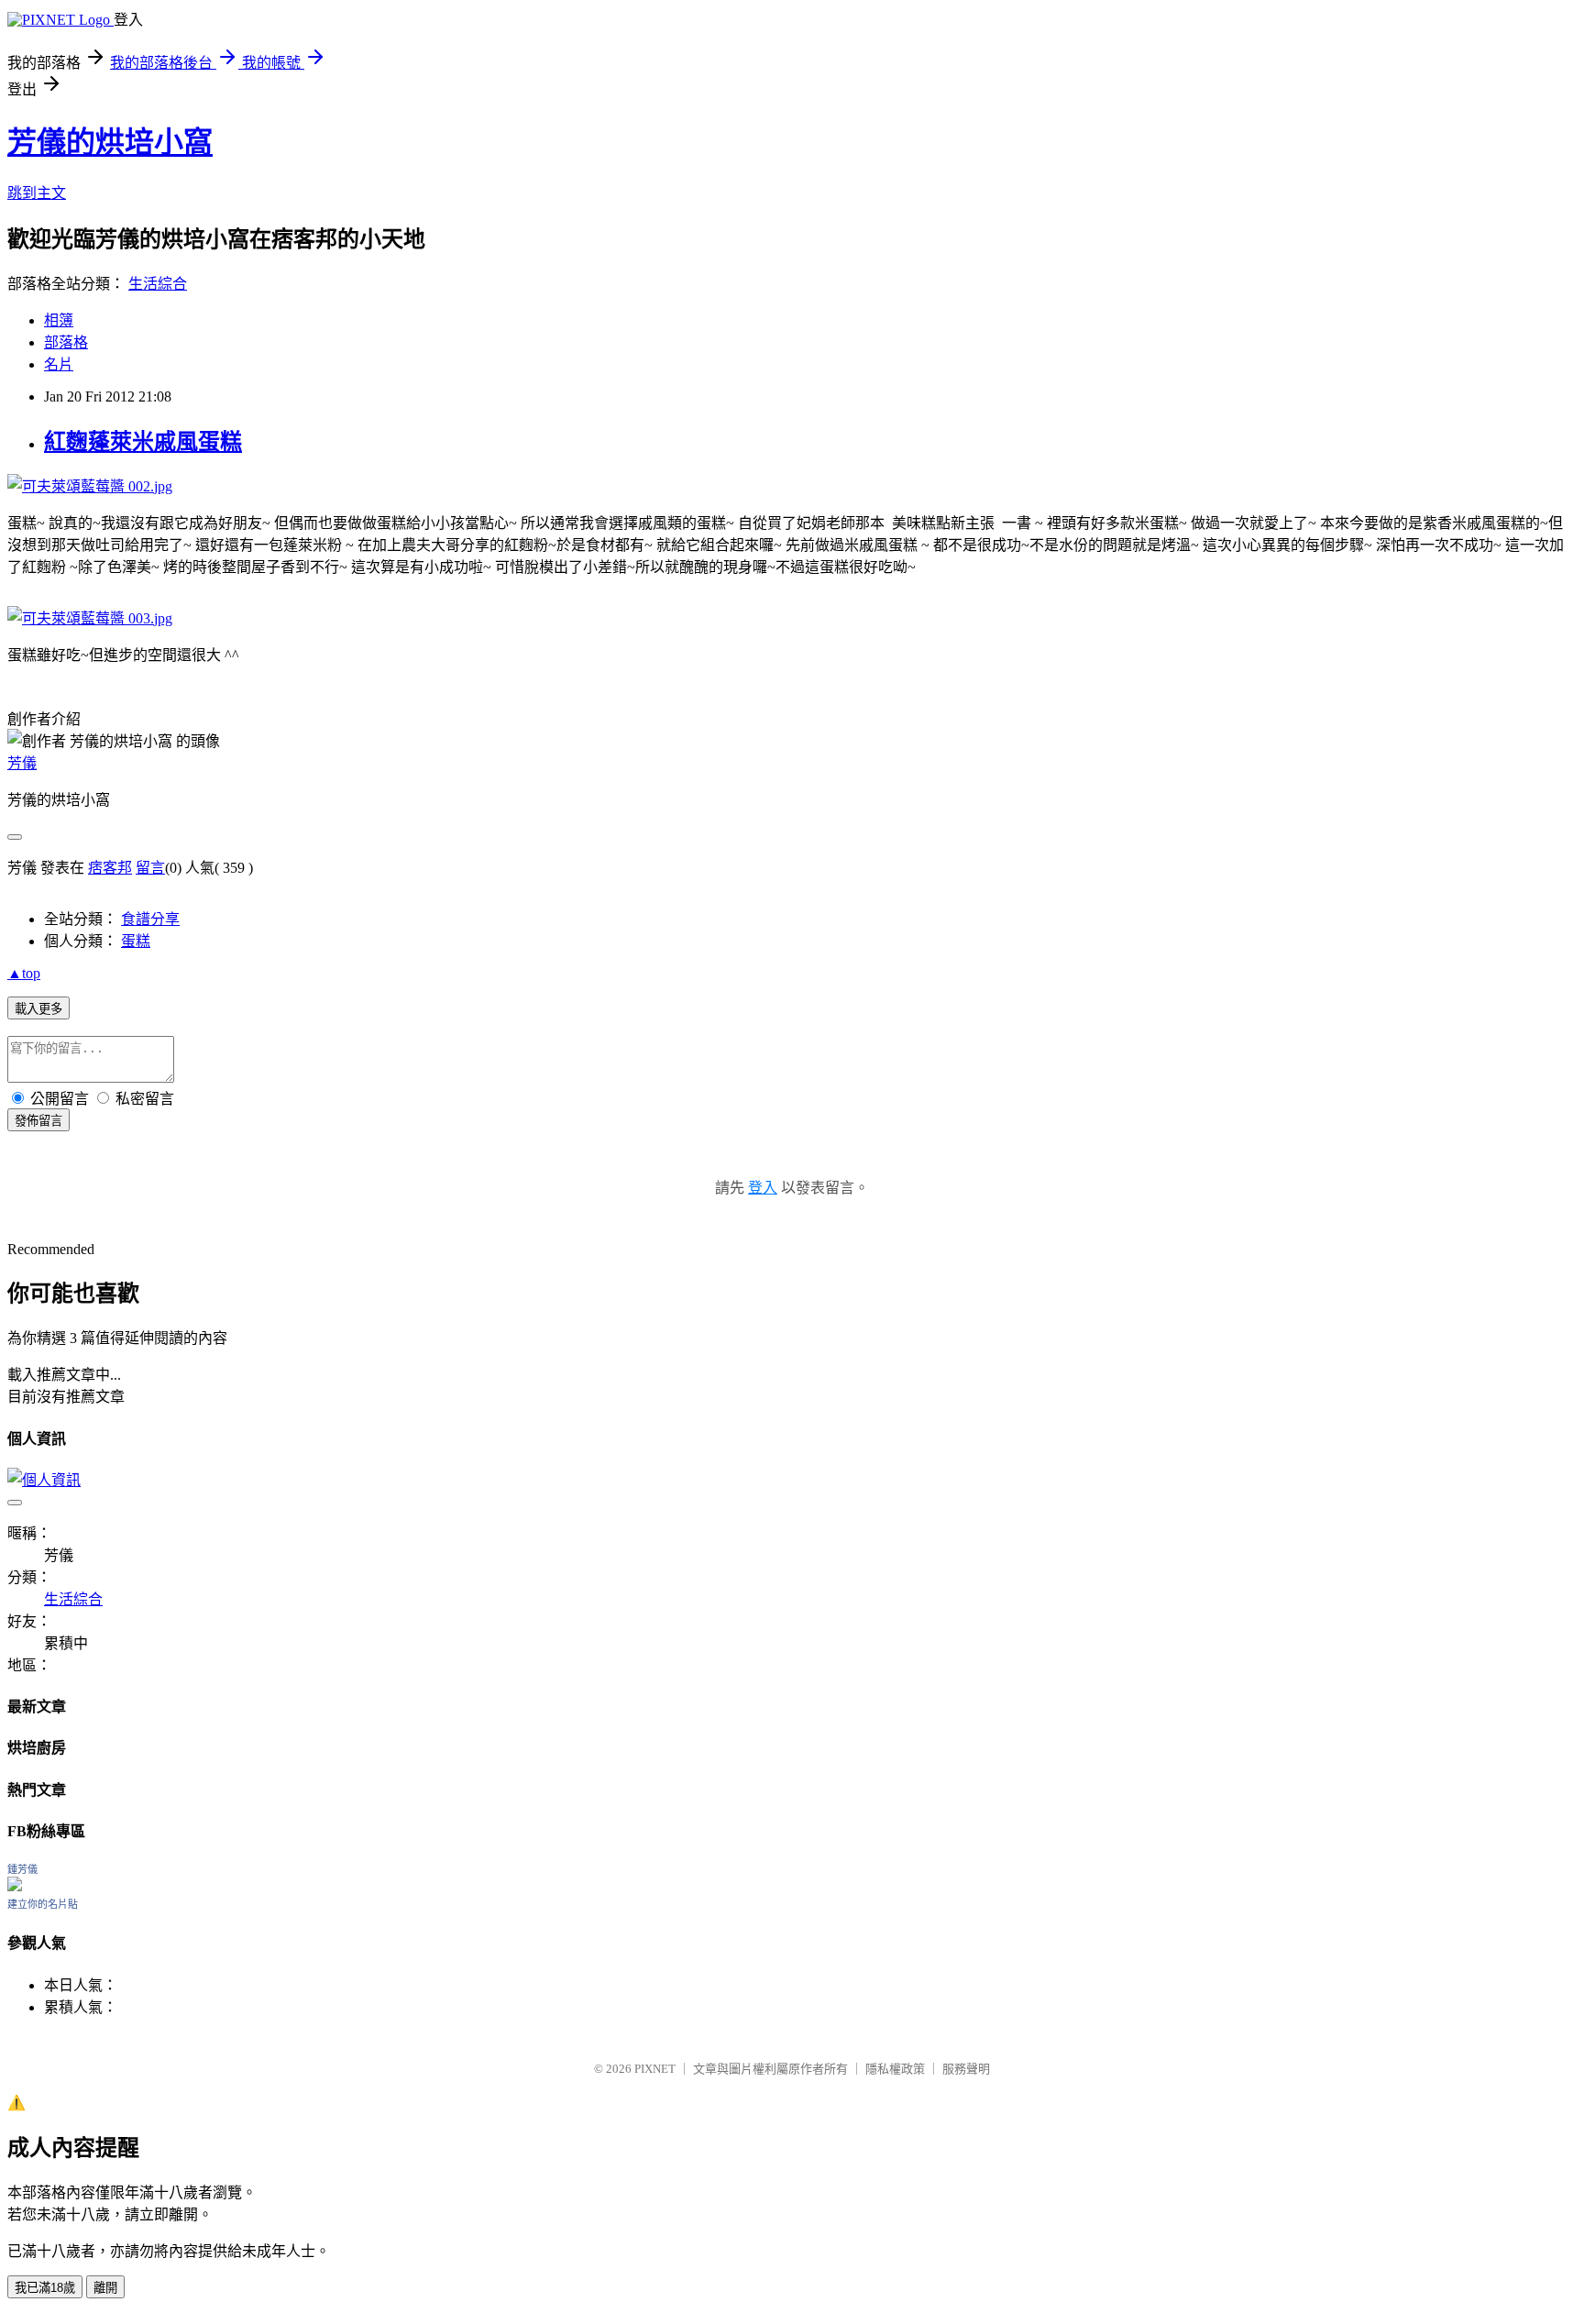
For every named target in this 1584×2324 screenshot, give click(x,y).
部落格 (66, 342)
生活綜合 (158, 284)
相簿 (59, 320)
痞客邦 (110, 868)
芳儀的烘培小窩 (110, 142)
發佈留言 (38, 1121)
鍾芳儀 (22, 1869)
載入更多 (38, 1009)
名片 (59, 364)
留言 (150, 868)
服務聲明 (966, 2069)
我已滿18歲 (45, 2288)
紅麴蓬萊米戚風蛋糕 (143, 442)
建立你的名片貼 (43, 1904)
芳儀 (22, 763)
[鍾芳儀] (15, 1886)
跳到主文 (37, 193)
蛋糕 (136, 941)
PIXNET (655, 2069)
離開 (105, 2288)
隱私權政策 (895, 2069)
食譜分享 (150, 919)
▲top (24, 973)
